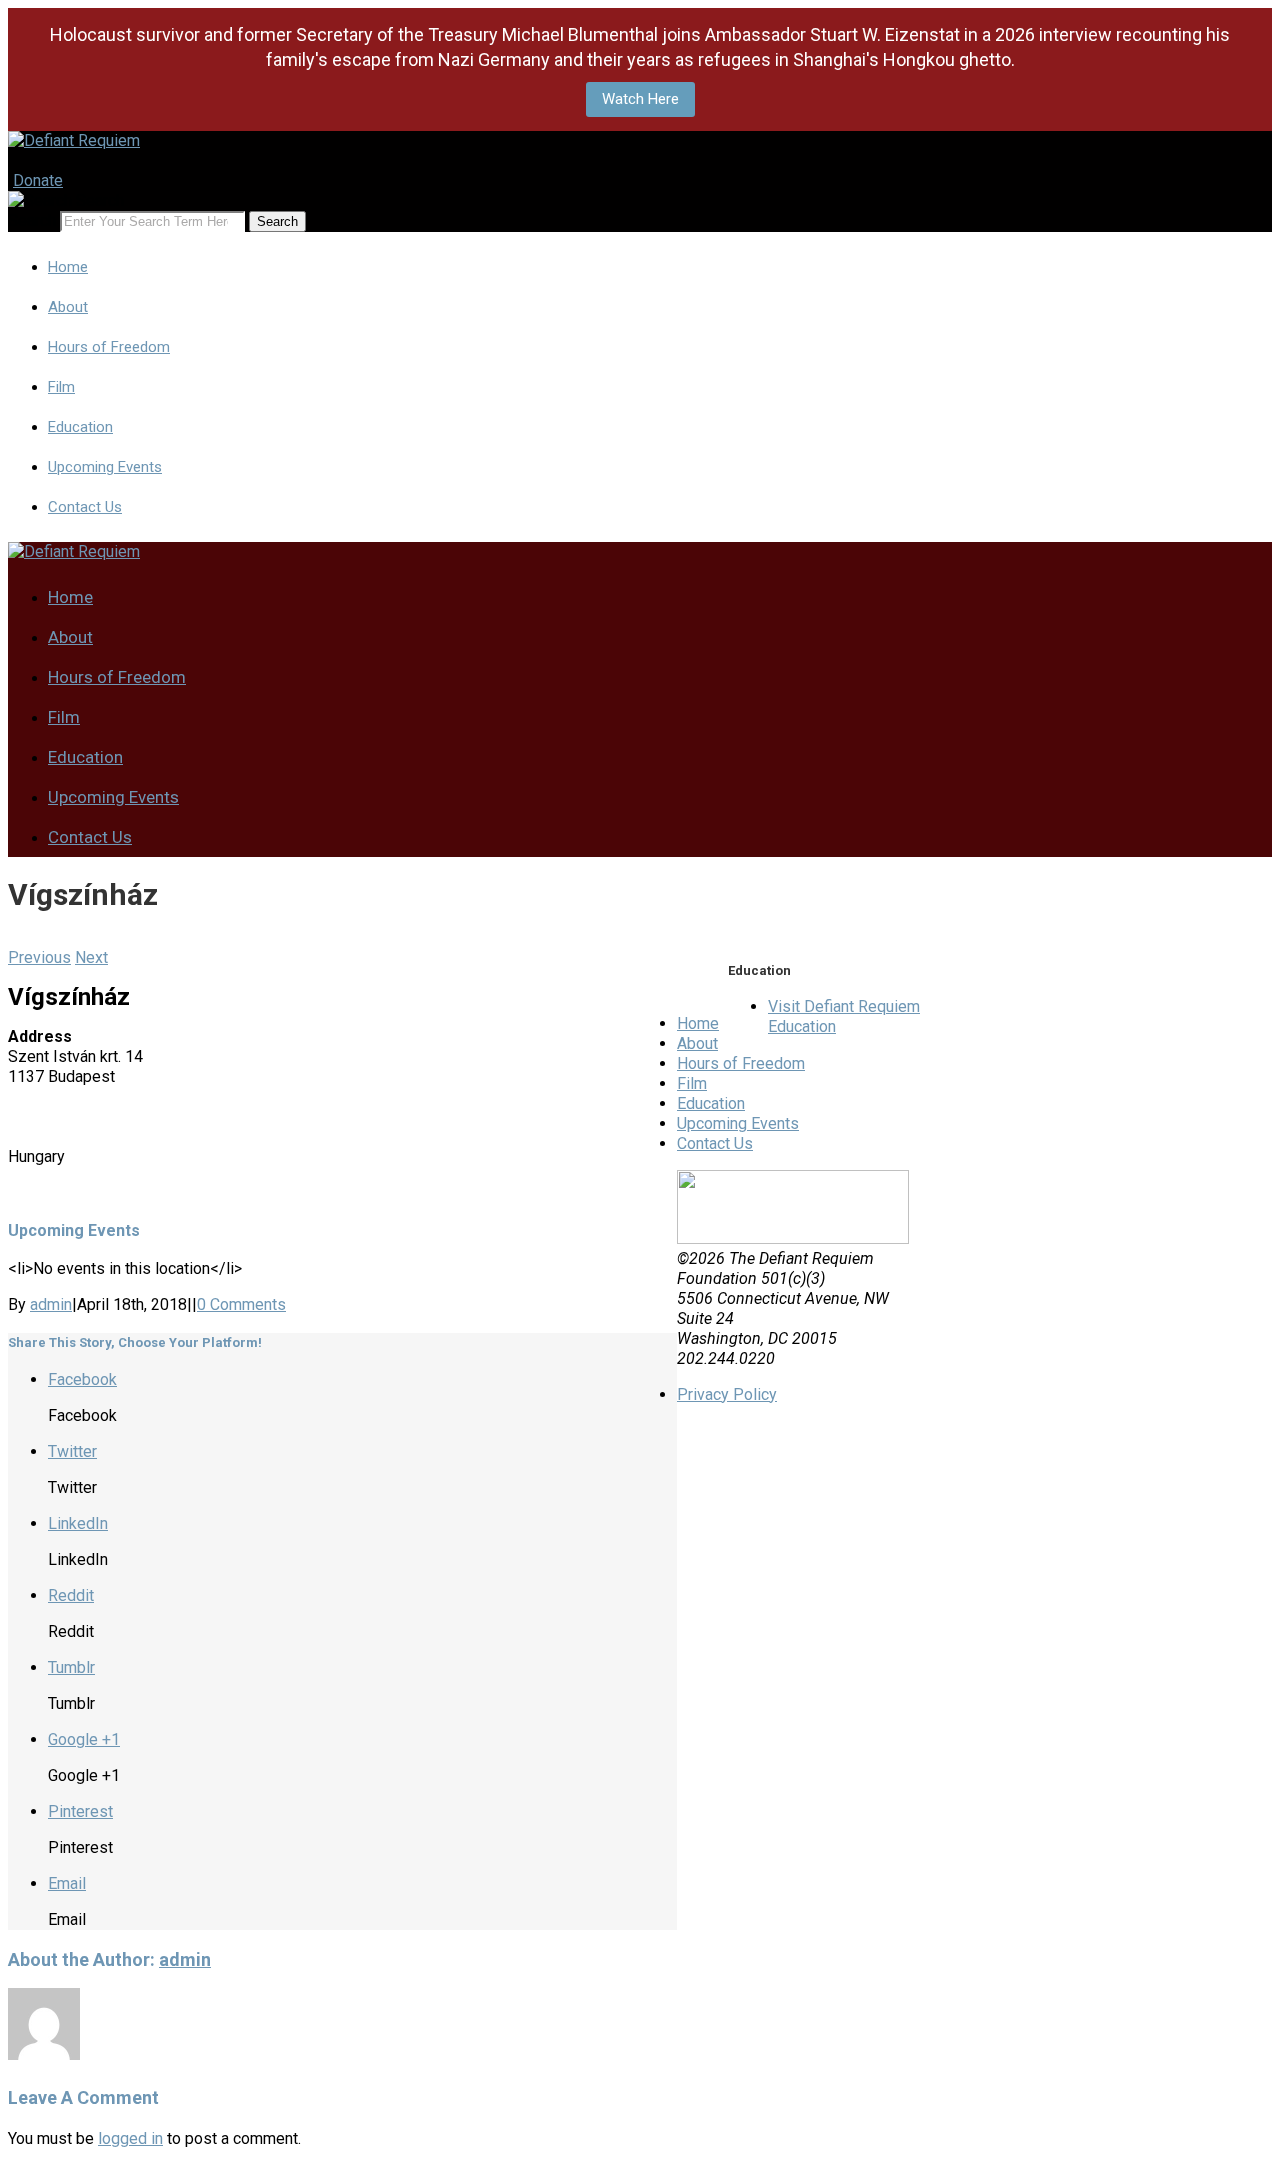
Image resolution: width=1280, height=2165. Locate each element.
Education (80, 427)
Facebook (82, 1379)
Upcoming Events (105, 467)
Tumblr (71, 1667)
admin (51, 1304)
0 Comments (241, 1304)
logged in (130, 2138)
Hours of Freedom (109, 347)
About (68, 307)
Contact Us (85, 507)
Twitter (72, 1451)
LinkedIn (78, 1523)
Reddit (71, 1595)
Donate (38, 180)
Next (91, 957)
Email (67, 1883)
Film (61, 387)
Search (32, 220)
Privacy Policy (727, 1394)
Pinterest (80, 1811)
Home (68, 267)
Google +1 (84, 1739)
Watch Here (640, 99)
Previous (39, 957)
